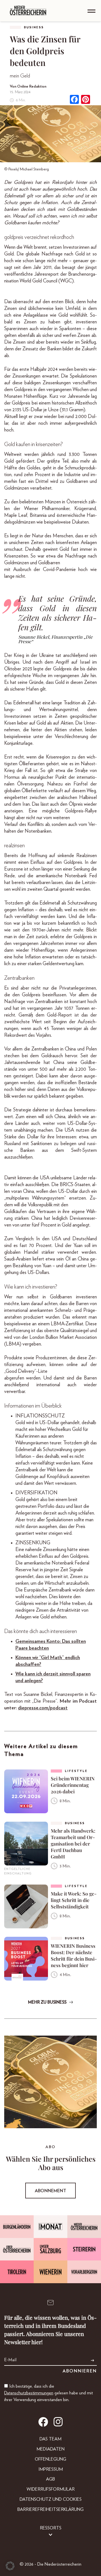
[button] (10, 2566)
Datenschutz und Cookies (51, 2499)
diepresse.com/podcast (43, 1708)
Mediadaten (50, 2449)
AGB (50, 2479)
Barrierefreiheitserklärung (50, 2509)
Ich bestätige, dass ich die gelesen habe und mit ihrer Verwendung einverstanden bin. (49, 2393)
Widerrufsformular (51, 2489)
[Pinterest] (86, 100)
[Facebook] (74, 100)
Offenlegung (50, 2459)
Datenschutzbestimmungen (29, 2393)
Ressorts (51, 2528)
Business (34, 27)
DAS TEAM (50, 2439)
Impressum (51, 2469)
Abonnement (50, 2191)
